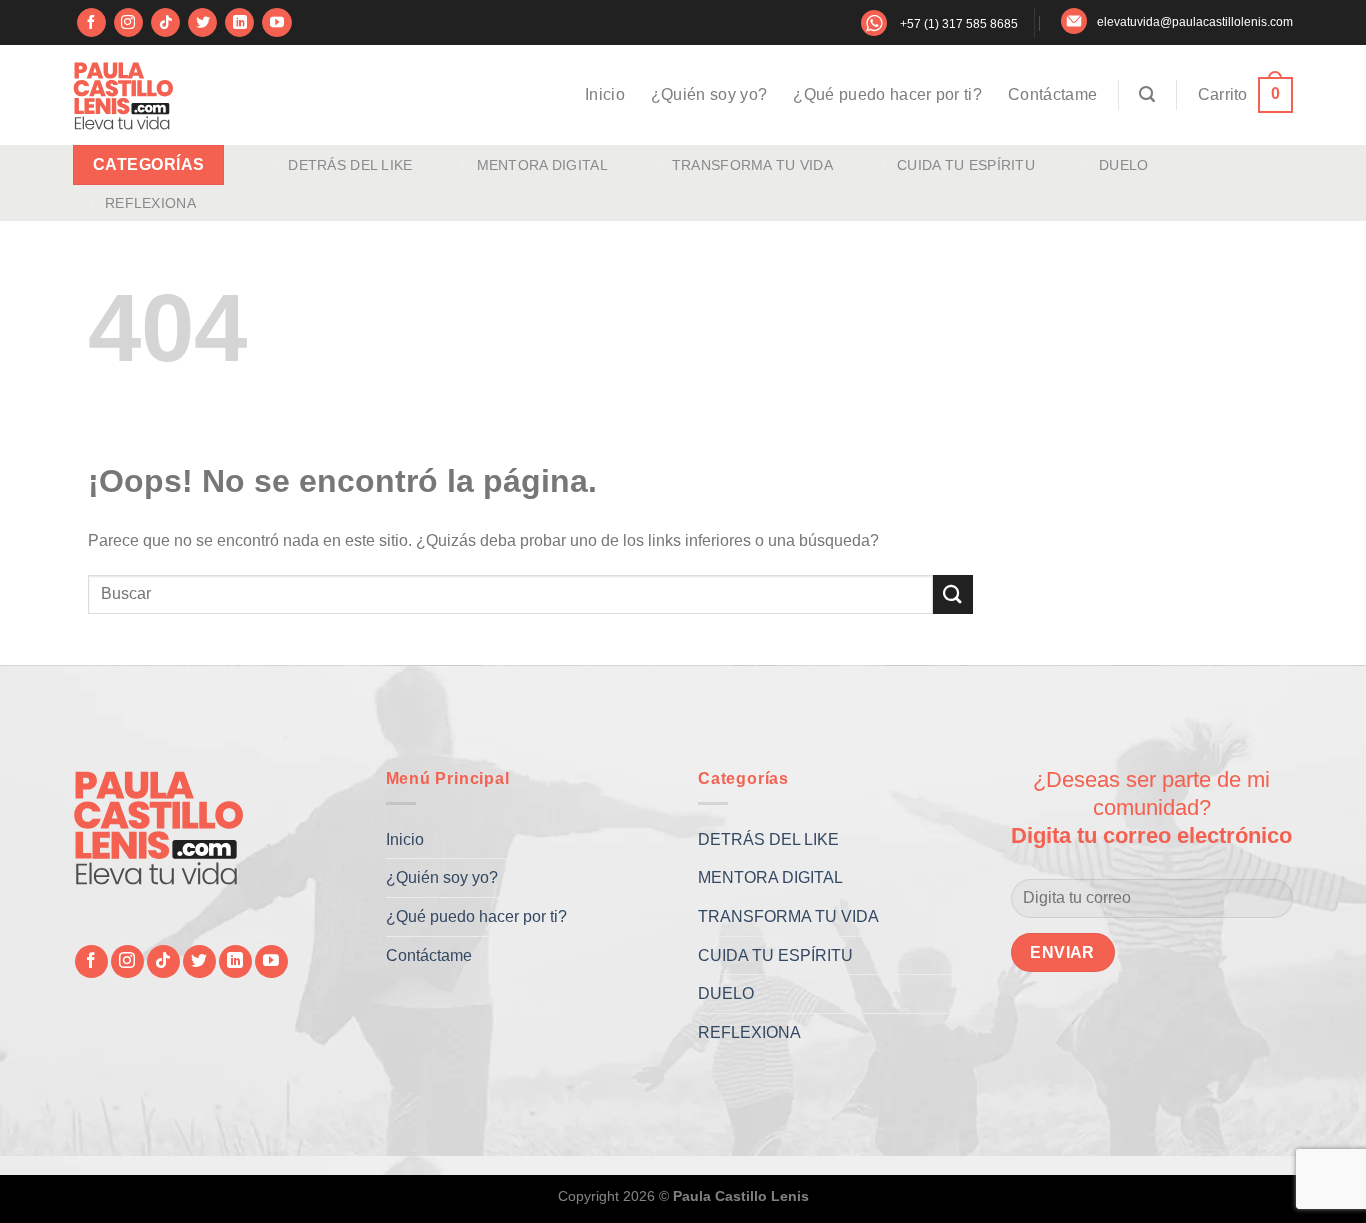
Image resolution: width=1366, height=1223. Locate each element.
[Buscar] (1147, 94)
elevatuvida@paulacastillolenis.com (1195, 22)
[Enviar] (953, 594)
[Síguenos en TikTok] (165, 23)
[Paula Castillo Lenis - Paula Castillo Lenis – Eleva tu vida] (123, 95)
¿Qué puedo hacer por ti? (887, 94)
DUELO (1123, 165)
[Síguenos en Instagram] (128, 23)
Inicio (605, 94)
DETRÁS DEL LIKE (350, 165)
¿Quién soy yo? (709, 94)
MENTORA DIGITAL (542, 165)
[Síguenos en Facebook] (91, 23)
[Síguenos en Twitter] (202, 23)
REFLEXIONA (150, 203)
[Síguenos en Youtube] (276, 23)
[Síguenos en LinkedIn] (239, 23)
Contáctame (1052, 94)
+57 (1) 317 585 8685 (959, 24)
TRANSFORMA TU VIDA (752, 165)
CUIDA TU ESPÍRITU (966, 165)
